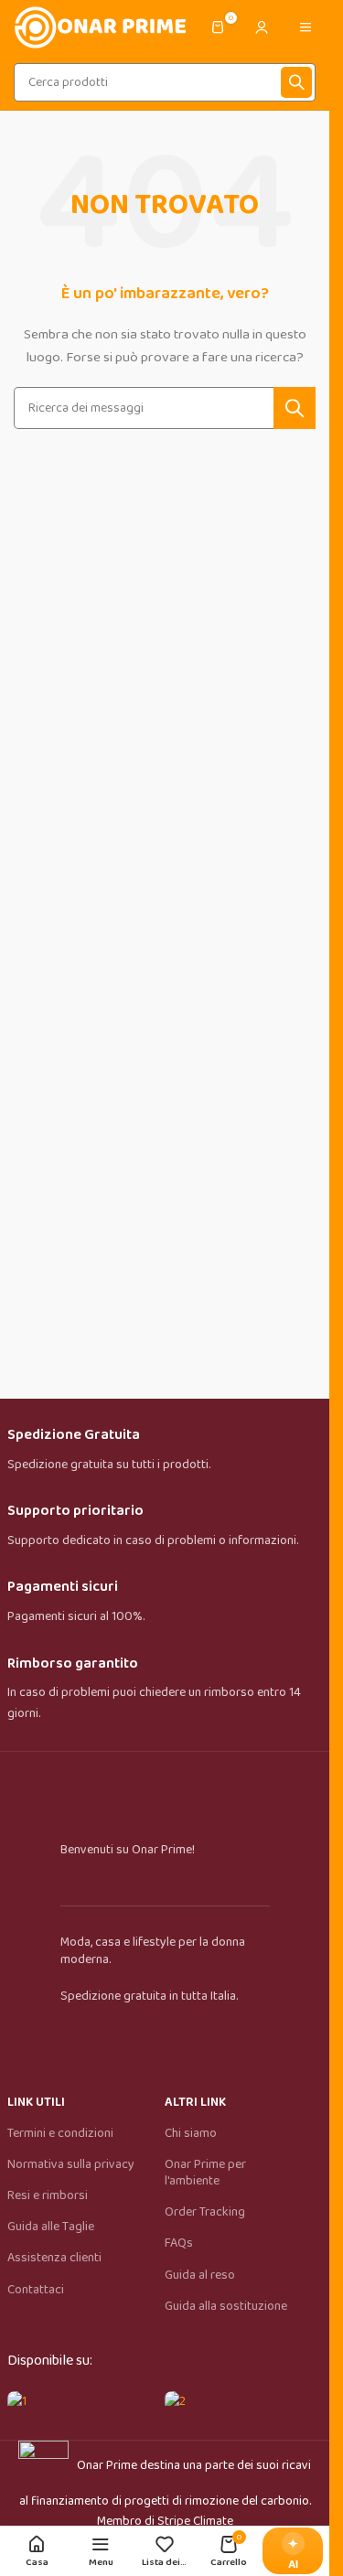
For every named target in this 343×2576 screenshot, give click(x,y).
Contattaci (36, 2290)
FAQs (179, 2243)
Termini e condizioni (60, 2133)
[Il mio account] (262, 27)
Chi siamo (191, 2133)
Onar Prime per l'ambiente (205, 2173)
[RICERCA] (296, 82)
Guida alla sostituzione (226, 2306)
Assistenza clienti (54, 2258)
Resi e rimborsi (48, 2195)
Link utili (36, 2102)
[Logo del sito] (99, 27)
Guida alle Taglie (51, 2227)
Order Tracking (205, 2212)
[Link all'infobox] (165, 1450)
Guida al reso (200, 2275)
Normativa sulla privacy (71, 2164)
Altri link (195, 2102)
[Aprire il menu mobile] (305, 27)
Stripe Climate (195, 2521)
